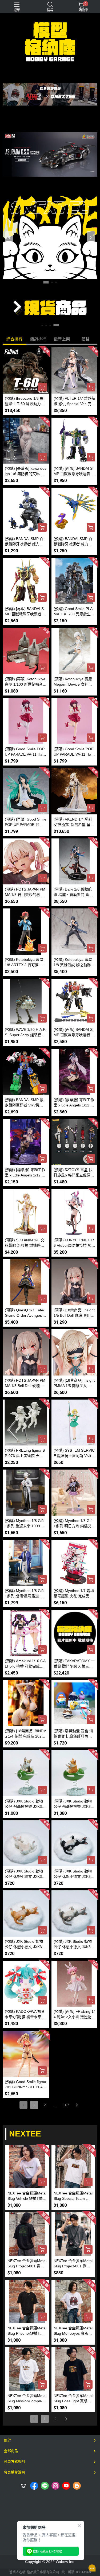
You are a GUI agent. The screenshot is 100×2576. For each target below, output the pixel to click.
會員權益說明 (14, 2472)
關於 (7, 2440)
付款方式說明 (14, 2462)
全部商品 (11, 2451)
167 (66, 2105)
